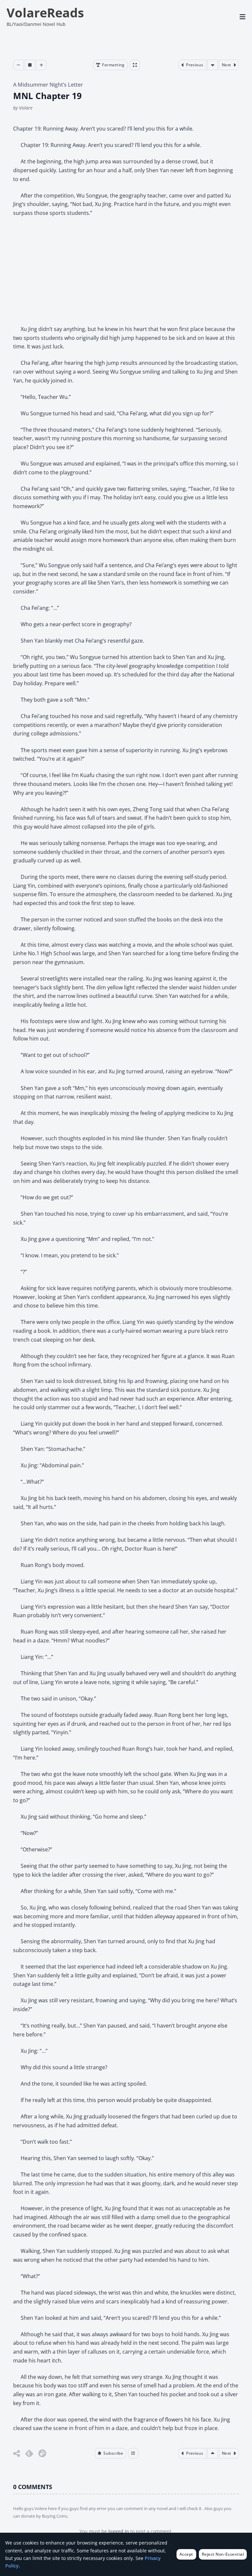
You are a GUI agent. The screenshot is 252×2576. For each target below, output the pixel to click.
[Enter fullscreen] (135, 65)
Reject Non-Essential (223, 2554)
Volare (26, 108)
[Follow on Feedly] (29, 2453)
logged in (119, 2531)
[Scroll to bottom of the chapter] (213, 65)
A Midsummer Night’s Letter (48, 85)
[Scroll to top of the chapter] (213, 2453)
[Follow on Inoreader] (42, 2453)
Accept (186, 2554)
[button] (111, 2453)
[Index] (133, 2453)
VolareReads (45, 12)
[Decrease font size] (18, 65)
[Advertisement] (126, 271)
